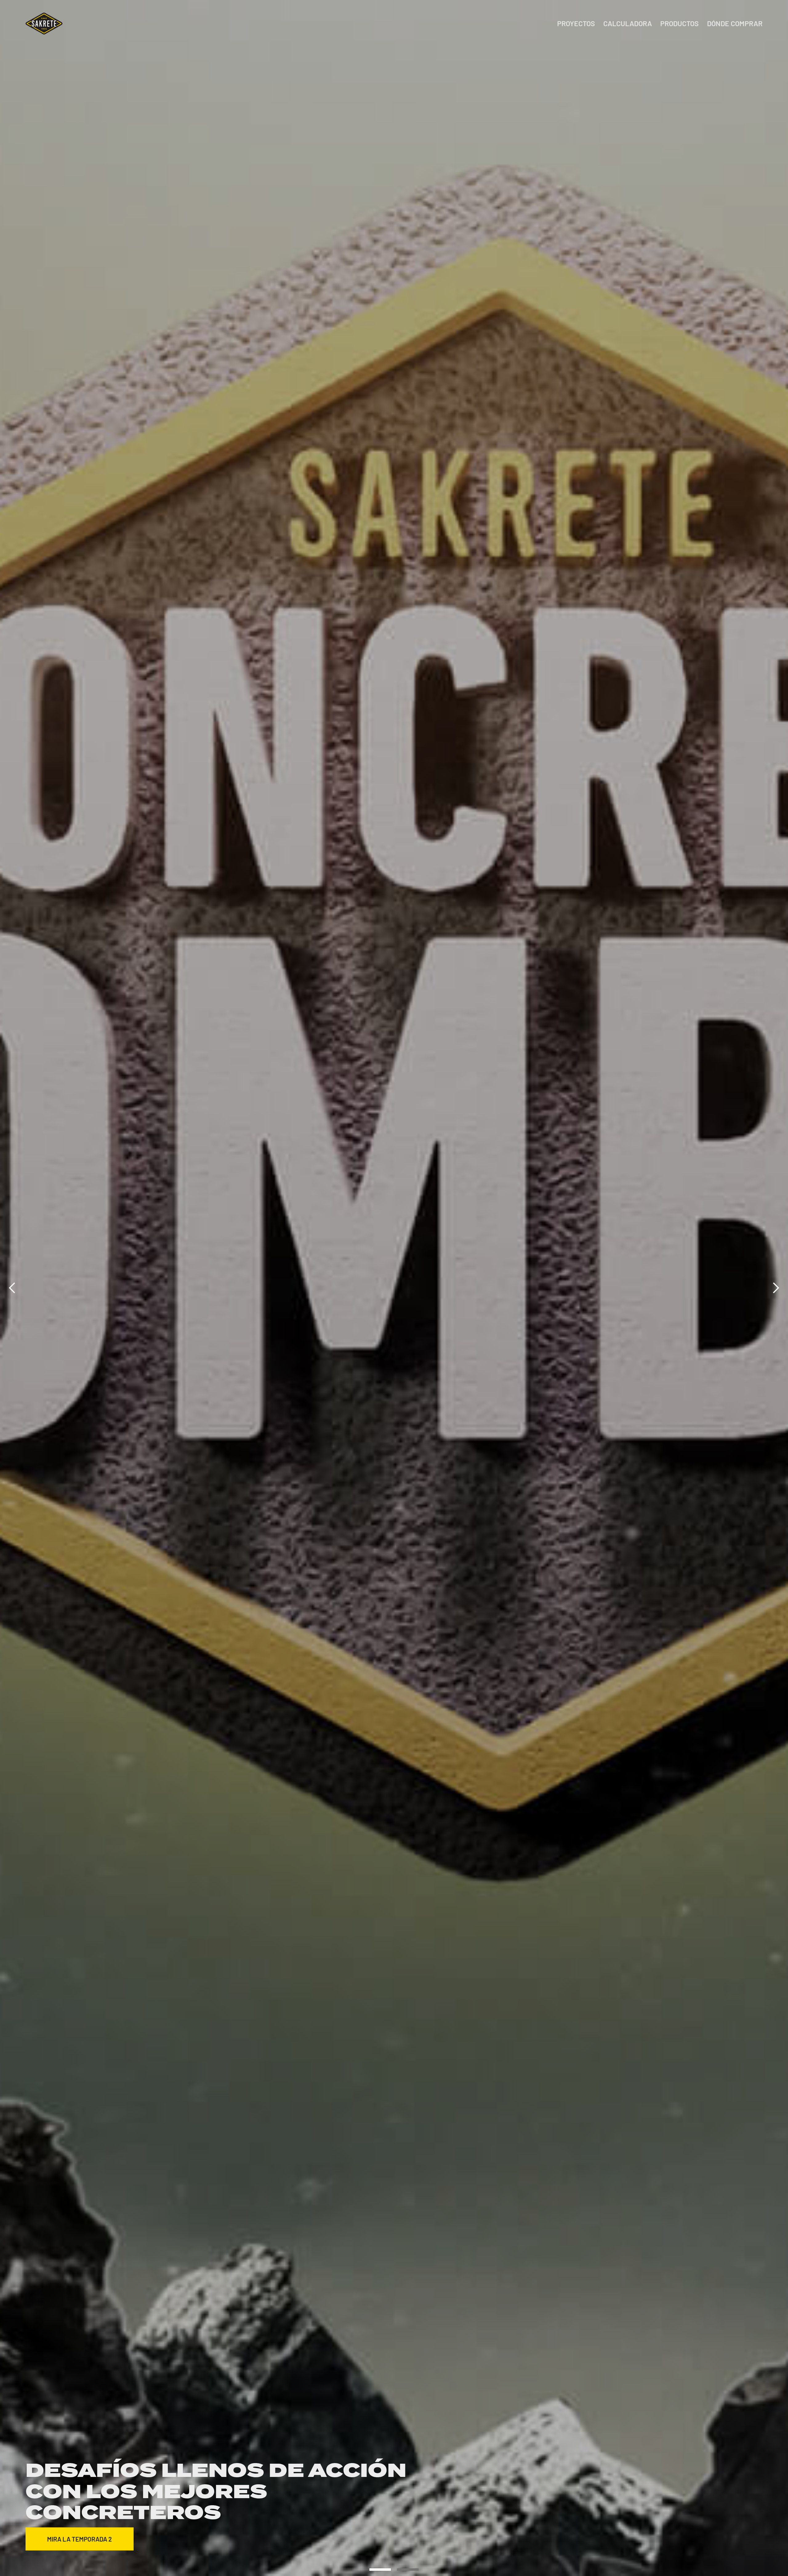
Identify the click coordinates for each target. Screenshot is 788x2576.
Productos (679, 24)
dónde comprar (735, 24)
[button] (12, 1288)
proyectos (576, 24)
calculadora (628, 24)
